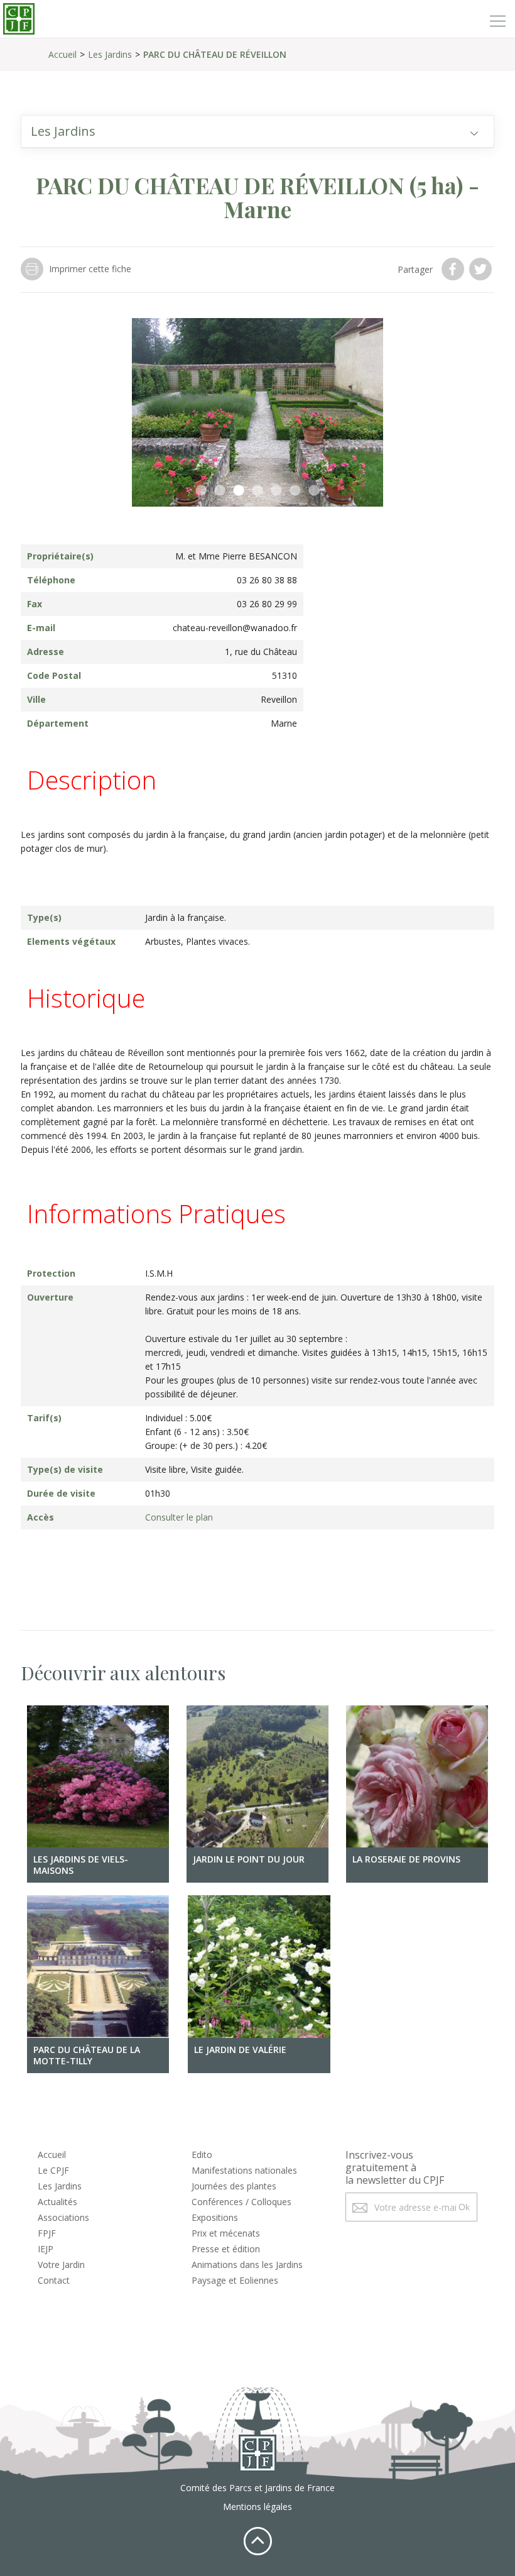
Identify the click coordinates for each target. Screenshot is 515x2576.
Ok (464, 2207)
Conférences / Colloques (241, 2202)
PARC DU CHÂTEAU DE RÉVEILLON (215, 54)
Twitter (482, 269)
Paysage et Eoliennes (235, 2280)
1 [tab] (201, 491)
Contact (54, 2280)
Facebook (454, 269)
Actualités (57, 2202)
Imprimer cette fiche (90, 269)
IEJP (46, 2249)
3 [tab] (239, 491)
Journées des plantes (234, 2186)
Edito (202, 2155)
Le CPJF (53, 2170)
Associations (63, 2217)
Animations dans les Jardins (247, 2265)
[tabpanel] (257, 412)
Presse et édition (226, 2249)
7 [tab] (314, 491)
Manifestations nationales (244, 2170)
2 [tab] (220, 491)
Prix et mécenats (226, 2233)
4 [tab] (257, 491)
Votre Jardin (61, 2265)
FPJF (47, 2233)
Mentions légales (257, 2507)
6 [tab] (295, 491)
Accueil (62, 54)
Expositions (215, 2217)
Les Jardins (110, 54)
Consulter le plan (179, 1517)
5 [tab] (276, 491)
